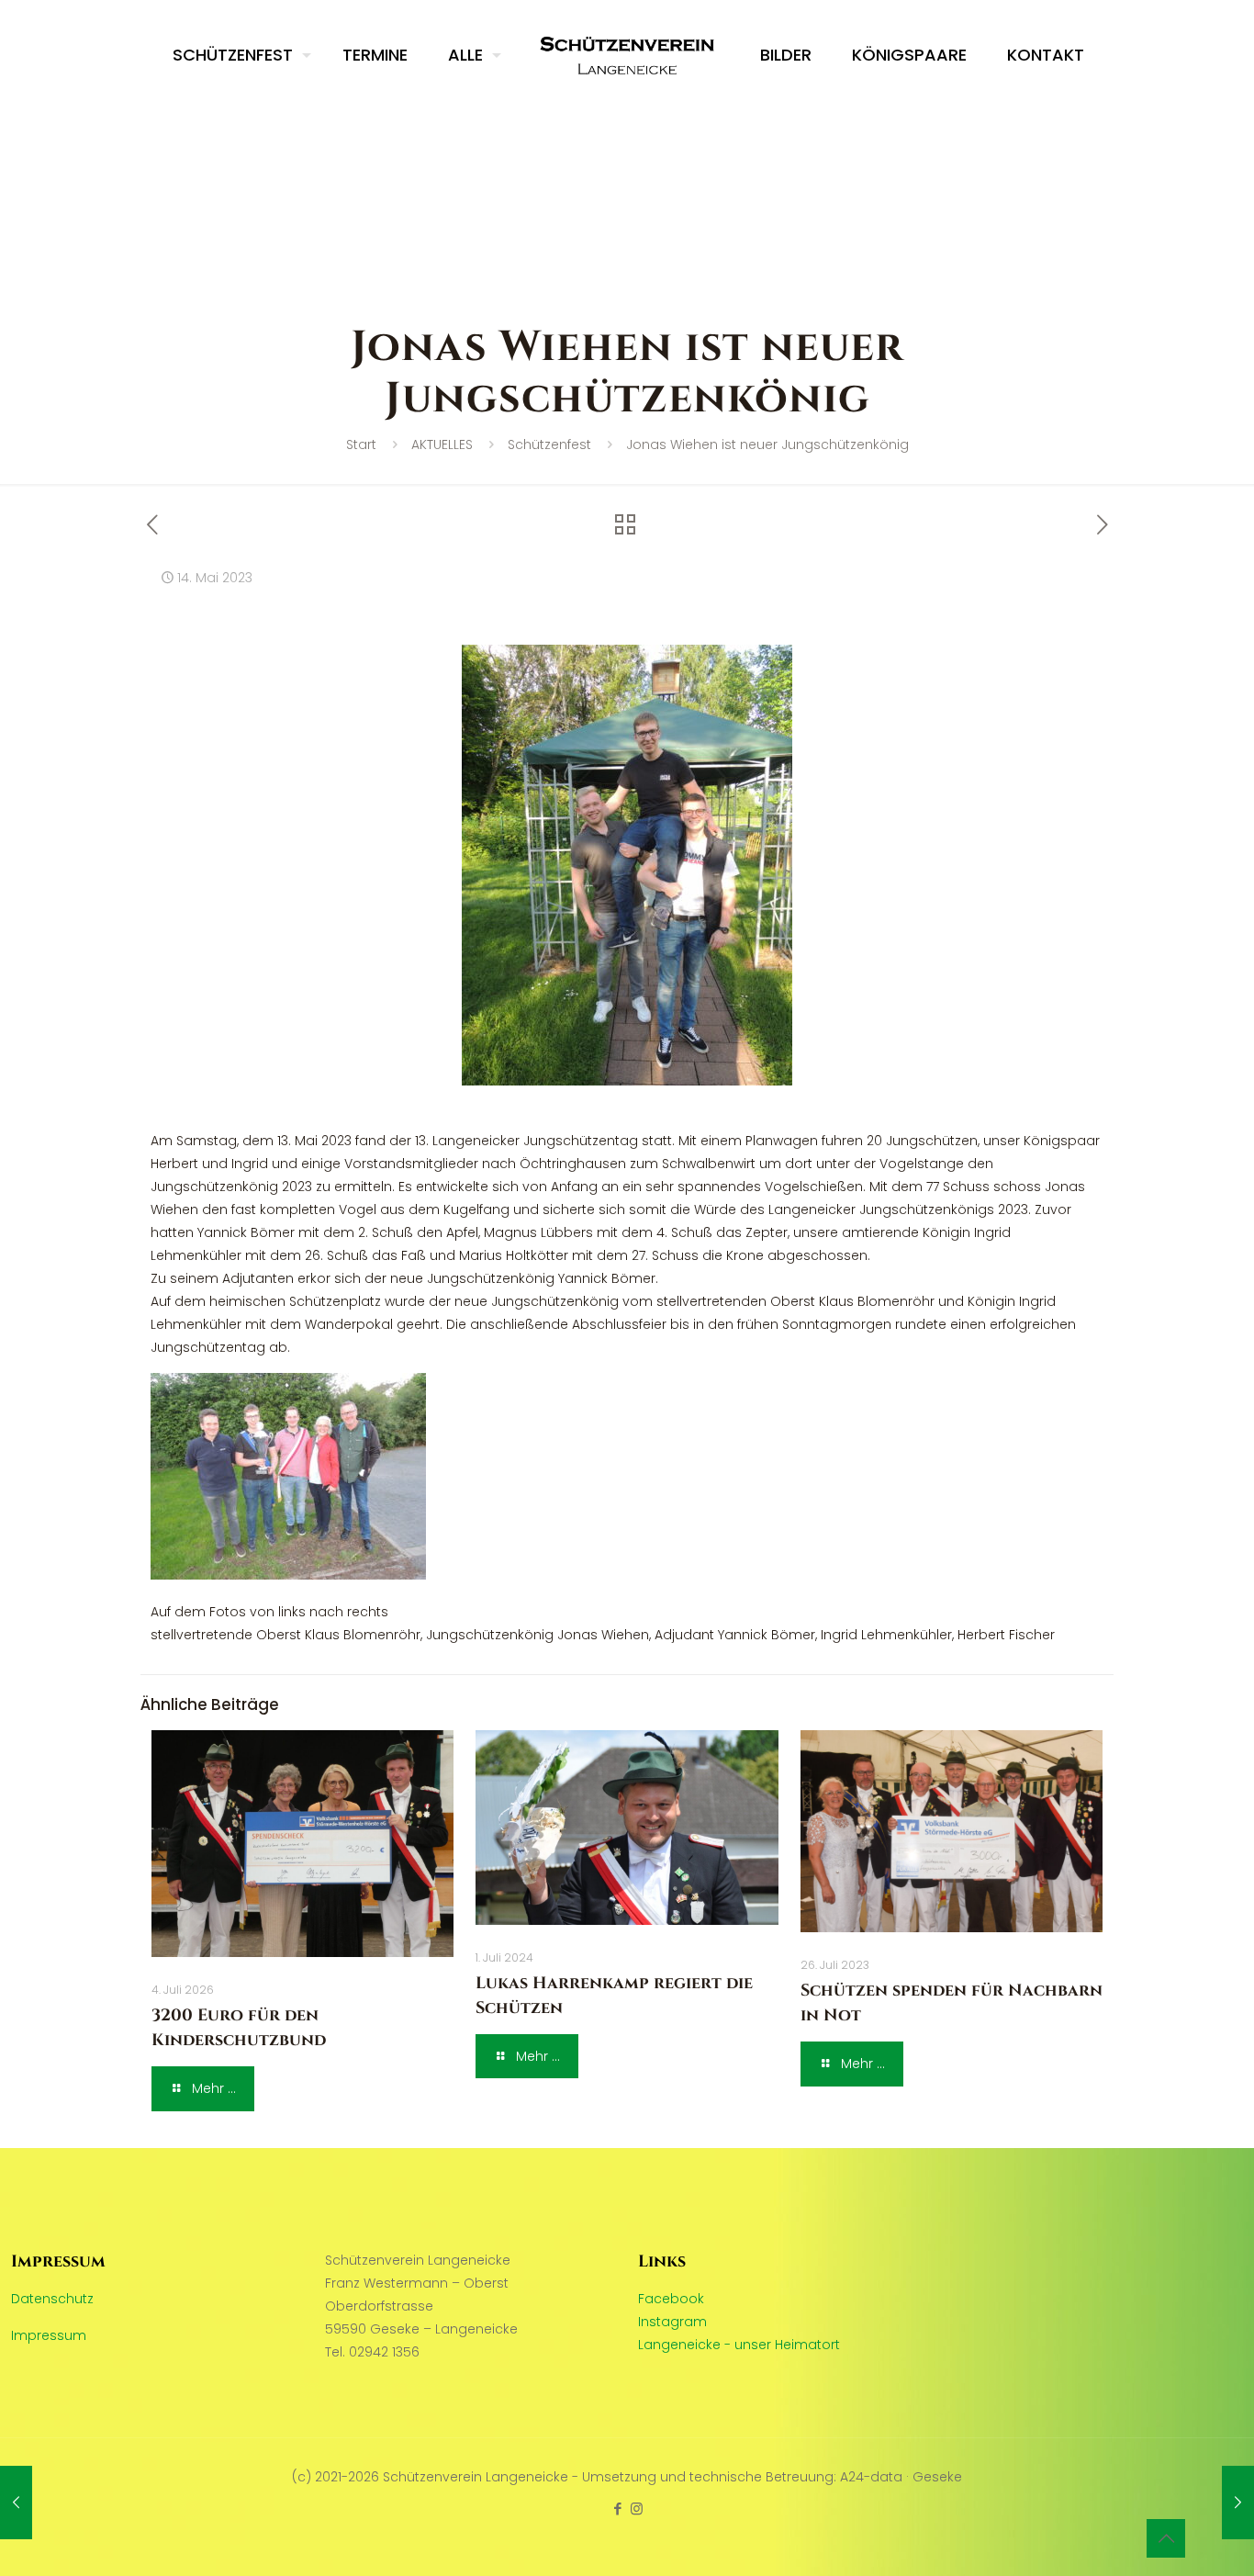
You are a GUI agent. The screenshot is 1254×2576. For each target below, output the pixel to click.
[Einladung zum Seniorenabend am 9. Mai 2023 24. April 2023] (16, 2503)
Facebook (671, 2299)
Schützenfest (549, 444)
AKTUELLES (442, 444)
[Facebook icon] (617, 2509)
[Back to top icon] (1166, 2538)
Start (361, 444)
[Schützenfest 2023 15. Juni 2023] (1238, 2503)
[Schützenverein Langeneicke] (627, 55)
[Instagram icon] (637, 2509)
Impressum (49, 2335)
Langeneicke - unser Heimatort (739, 2345)
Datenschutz (52, 2299)
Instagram (672, 2322)
